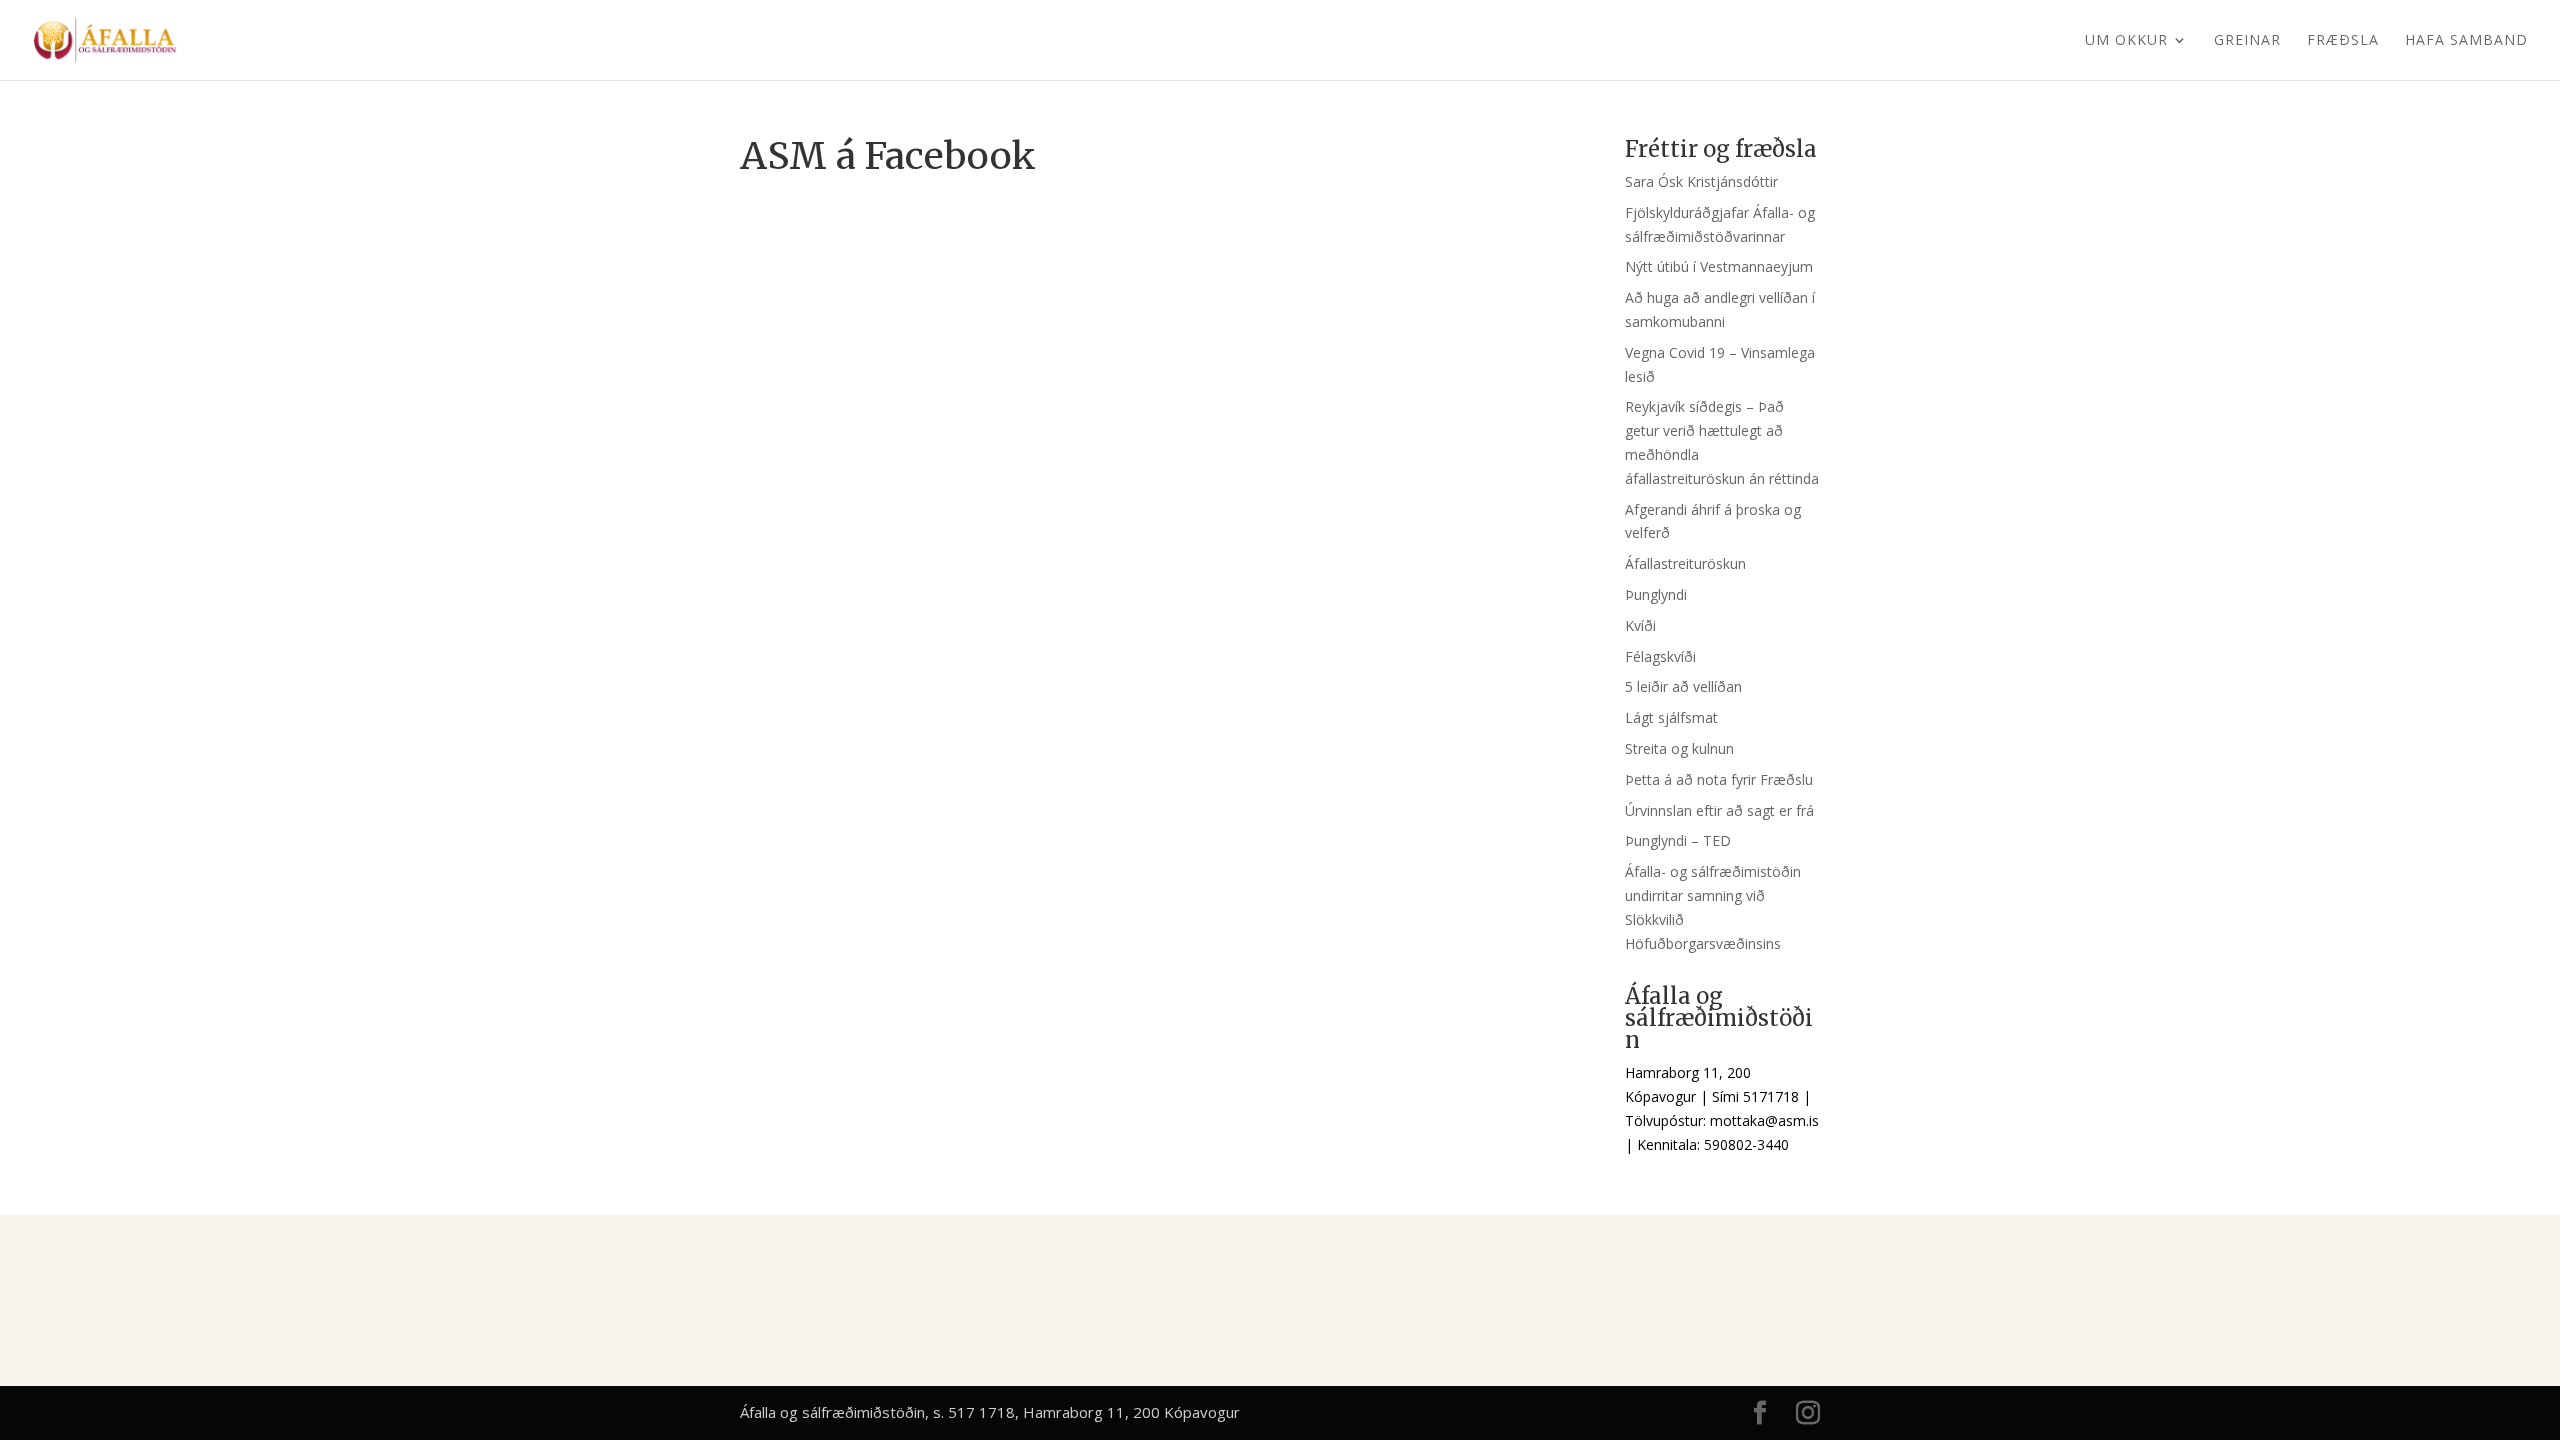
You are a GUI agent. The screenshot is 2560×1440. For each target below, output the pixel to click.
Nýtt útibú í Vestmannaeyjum (1719, 266)
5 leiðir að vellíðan (1683, 686)
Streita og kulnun (1679, 748)
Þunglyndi (1656, 594)
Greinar (2247, 41)
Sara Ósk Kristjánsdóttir (1701, 181)
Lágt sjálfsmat (1671, 717)
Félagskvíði (1660, 656)
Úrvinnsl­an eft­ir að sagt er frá (1719, 810)
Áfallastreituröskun (1685, 563)
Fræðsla (2343, 41)
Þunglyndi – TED (1678, 840)
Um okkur (2126, 41)
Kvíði (1640, 625)
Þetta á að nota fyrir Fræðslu (1719, 779)
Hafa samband (2466, 41)
